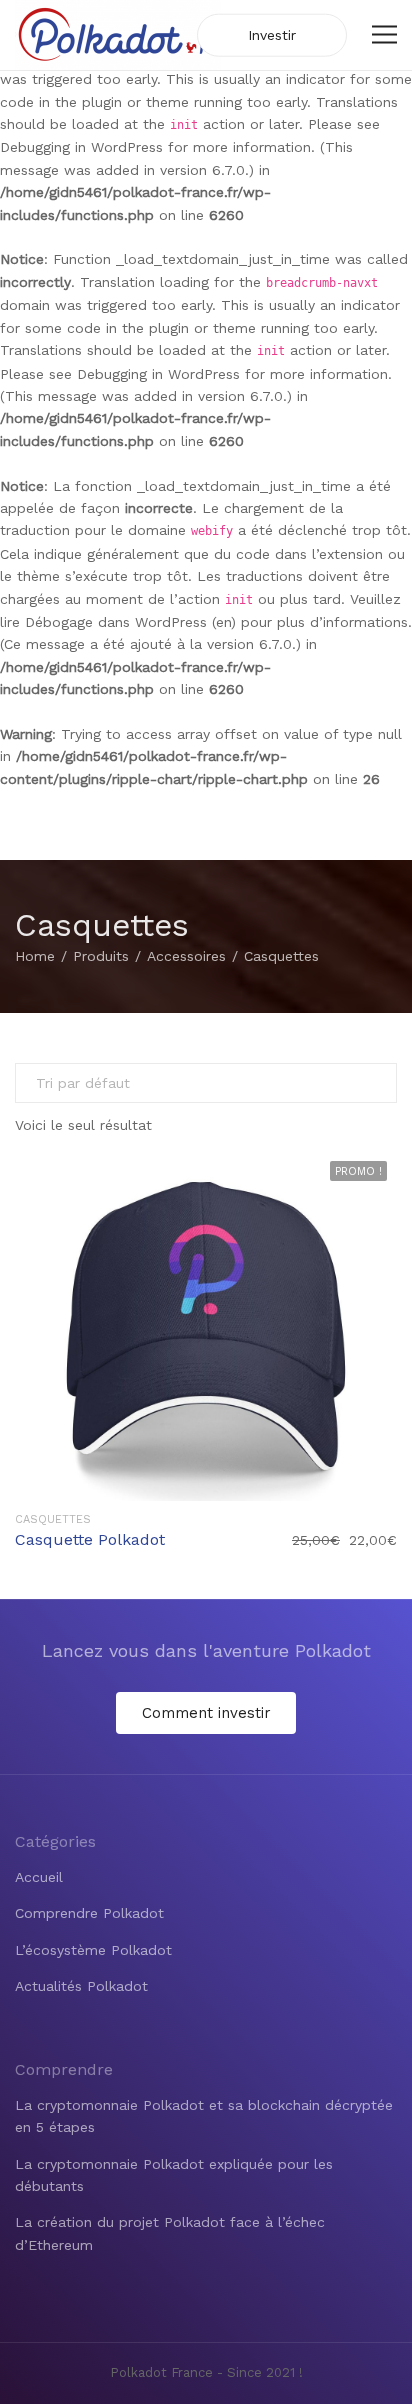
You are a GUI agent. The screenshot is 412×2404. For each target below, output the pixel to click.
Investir (272, 35)
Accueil (39, 1877)
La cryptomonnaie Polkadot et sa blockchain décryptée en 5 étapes (204, 2116)
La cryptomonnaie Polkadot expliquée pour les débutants (174, 2175)
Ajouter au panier (206, 1325)
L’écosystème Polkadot (93, 1950)
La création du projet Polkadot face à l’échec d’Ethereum (170, 2233)
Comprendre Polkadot (89, 1913)
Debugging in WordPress (81, 147)
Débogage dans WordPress (116, 622)
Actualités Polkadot (81, 1986)
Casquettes (53, 1519)
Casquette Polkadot (90, 1539)
